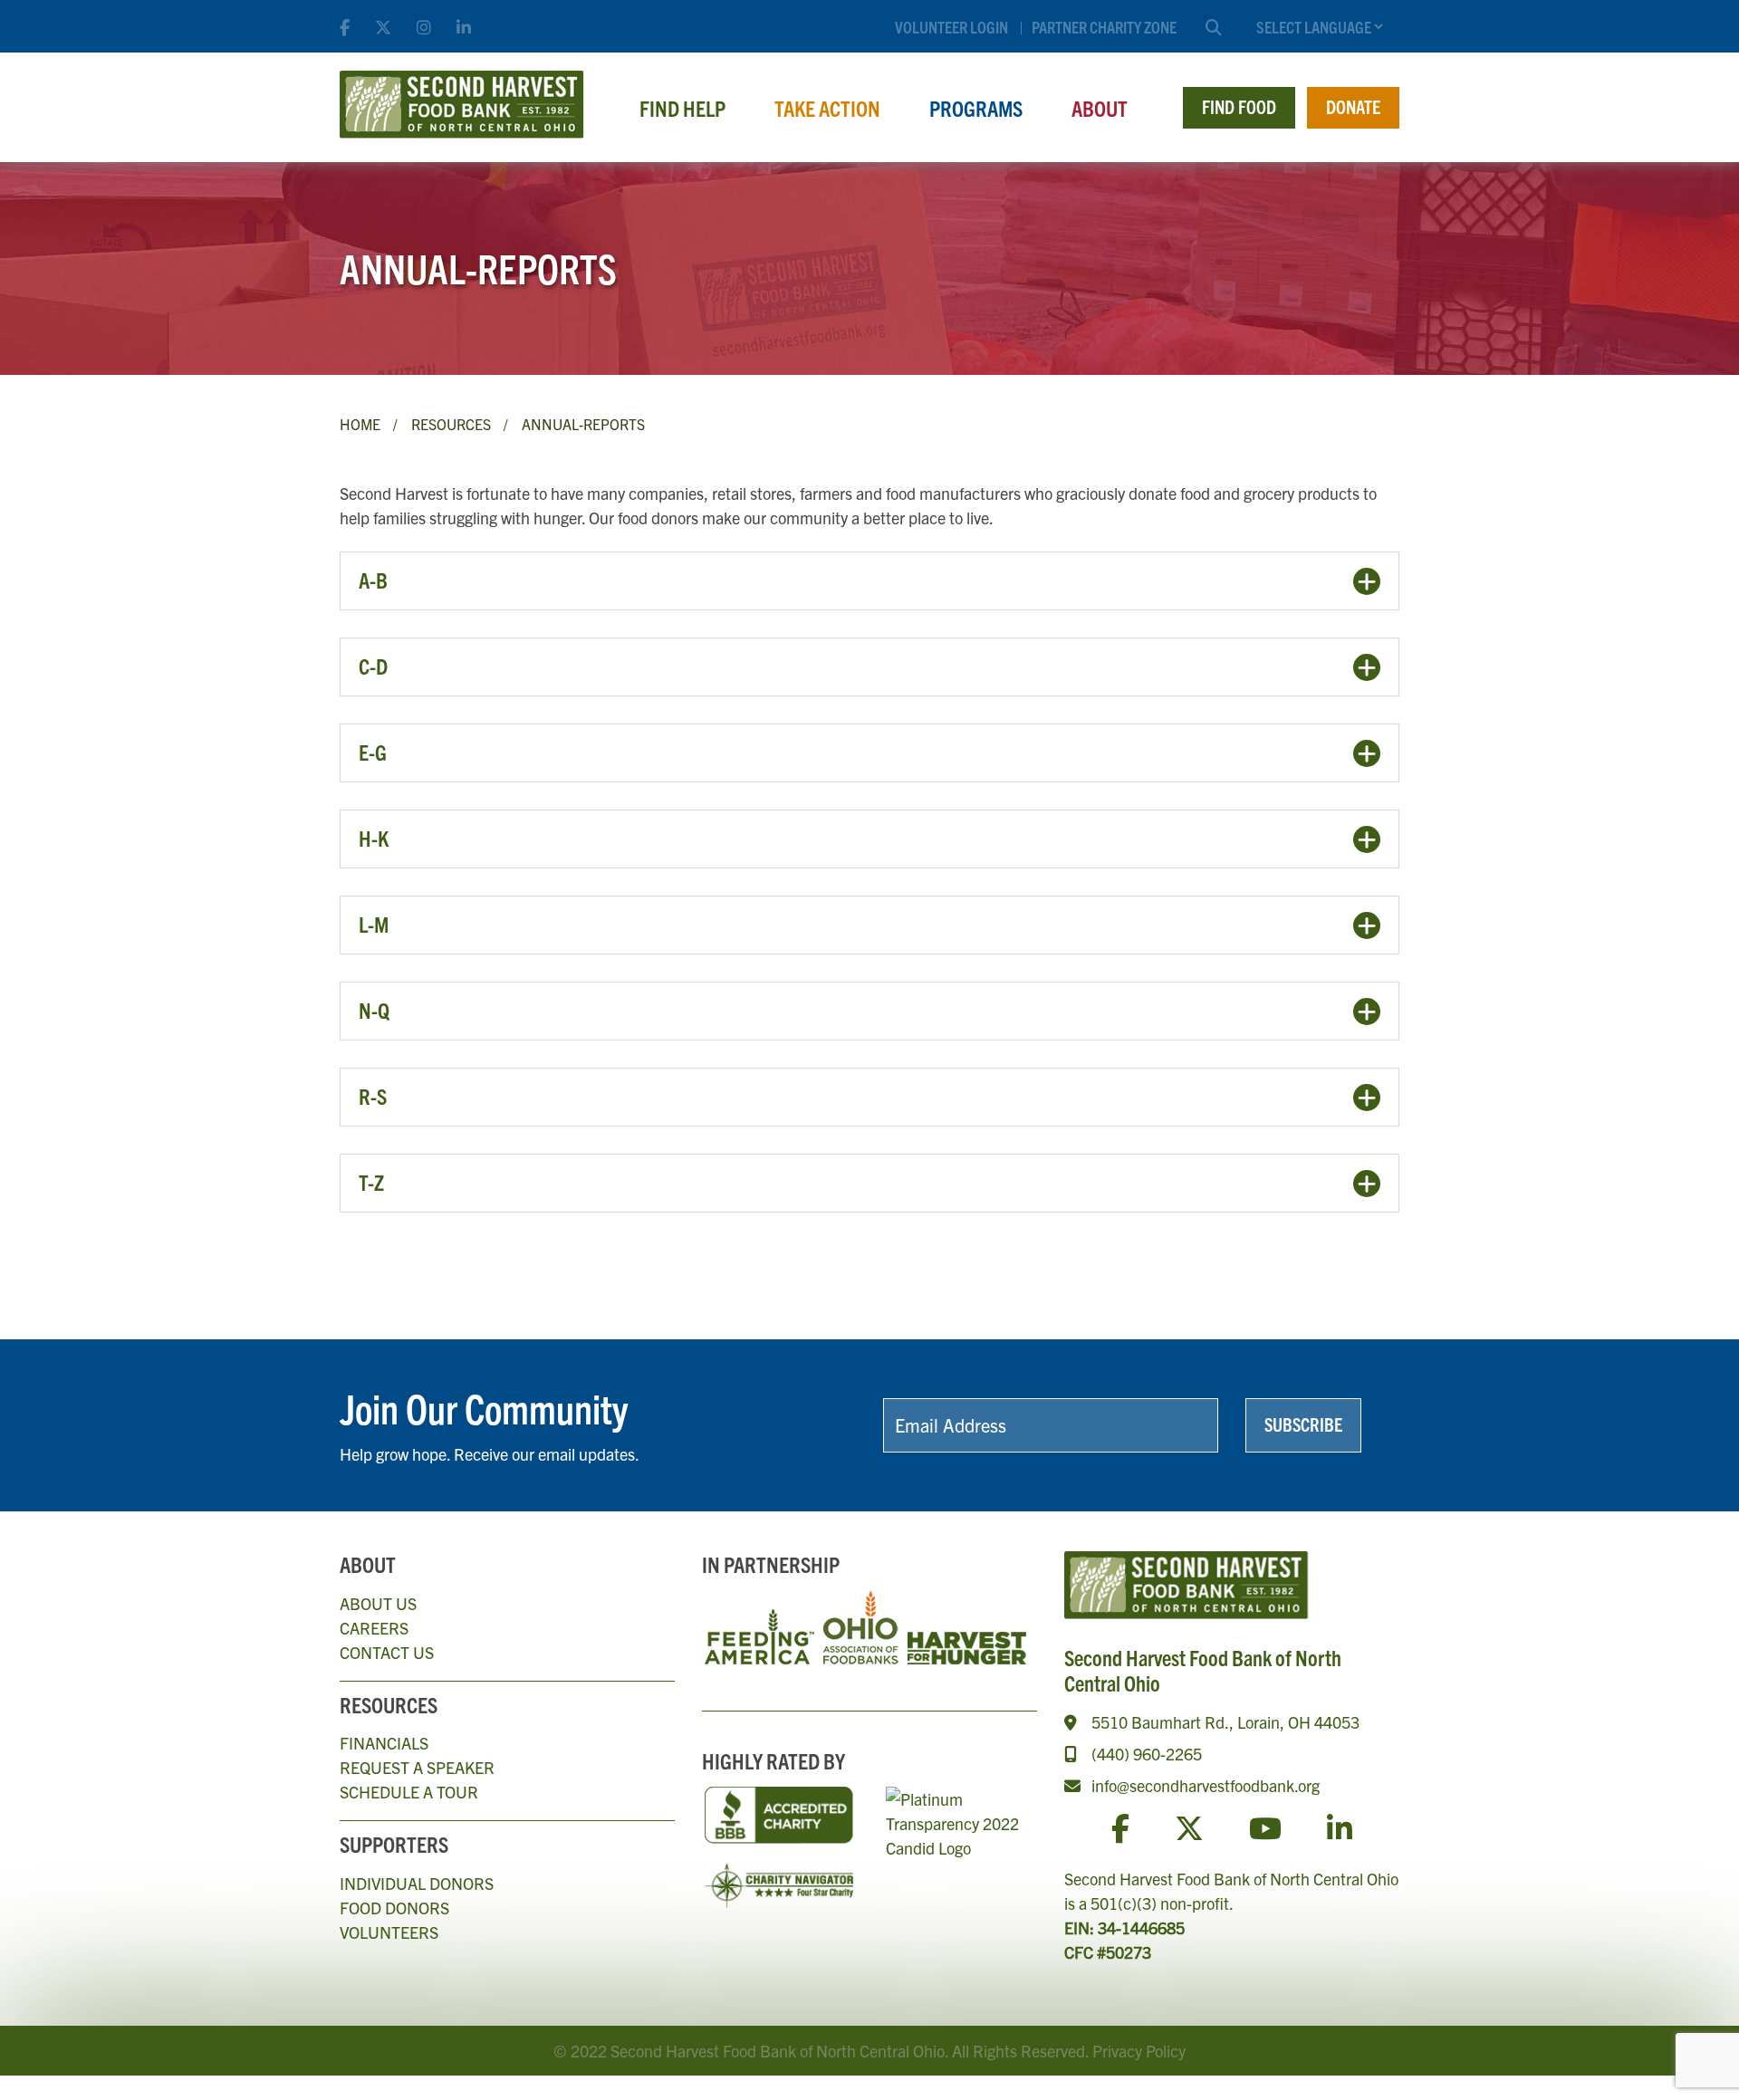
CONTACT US (387, 1652)
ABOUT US (378, 1603)
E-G (373, 752)
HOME (360, 424)
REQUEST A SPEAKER (417, 1767)
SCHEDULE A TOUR (409, 1792)
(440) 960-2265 (1147, 1754)
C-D (373, 666)
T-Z (371, 1182)
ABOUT (1100, 108)
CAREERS (374, 1628)
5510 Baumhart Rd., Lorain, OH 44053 (1225, 1722)
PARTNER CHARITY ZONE (1104, 27)
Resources (451, 424)
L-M (374, 924)
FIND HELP (682, 108)
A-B (373, 580)
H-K (374, 838)
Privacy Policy (1139, 2051)
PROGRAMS (976, 108)
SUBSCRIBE (1303, 1424)
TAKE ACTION (827, 108)
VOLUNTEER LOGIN (951, 27)
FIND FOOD (1239, 106)
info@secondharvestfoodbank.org (1206, 1785)
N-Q (374, 1010)
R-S (373, 1096)
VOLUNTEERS (389, 1932)
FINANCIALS (384, 1743)
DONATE (1353, 106)
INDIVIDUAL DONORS (417, 1883)
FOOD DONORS (394, 1908)
